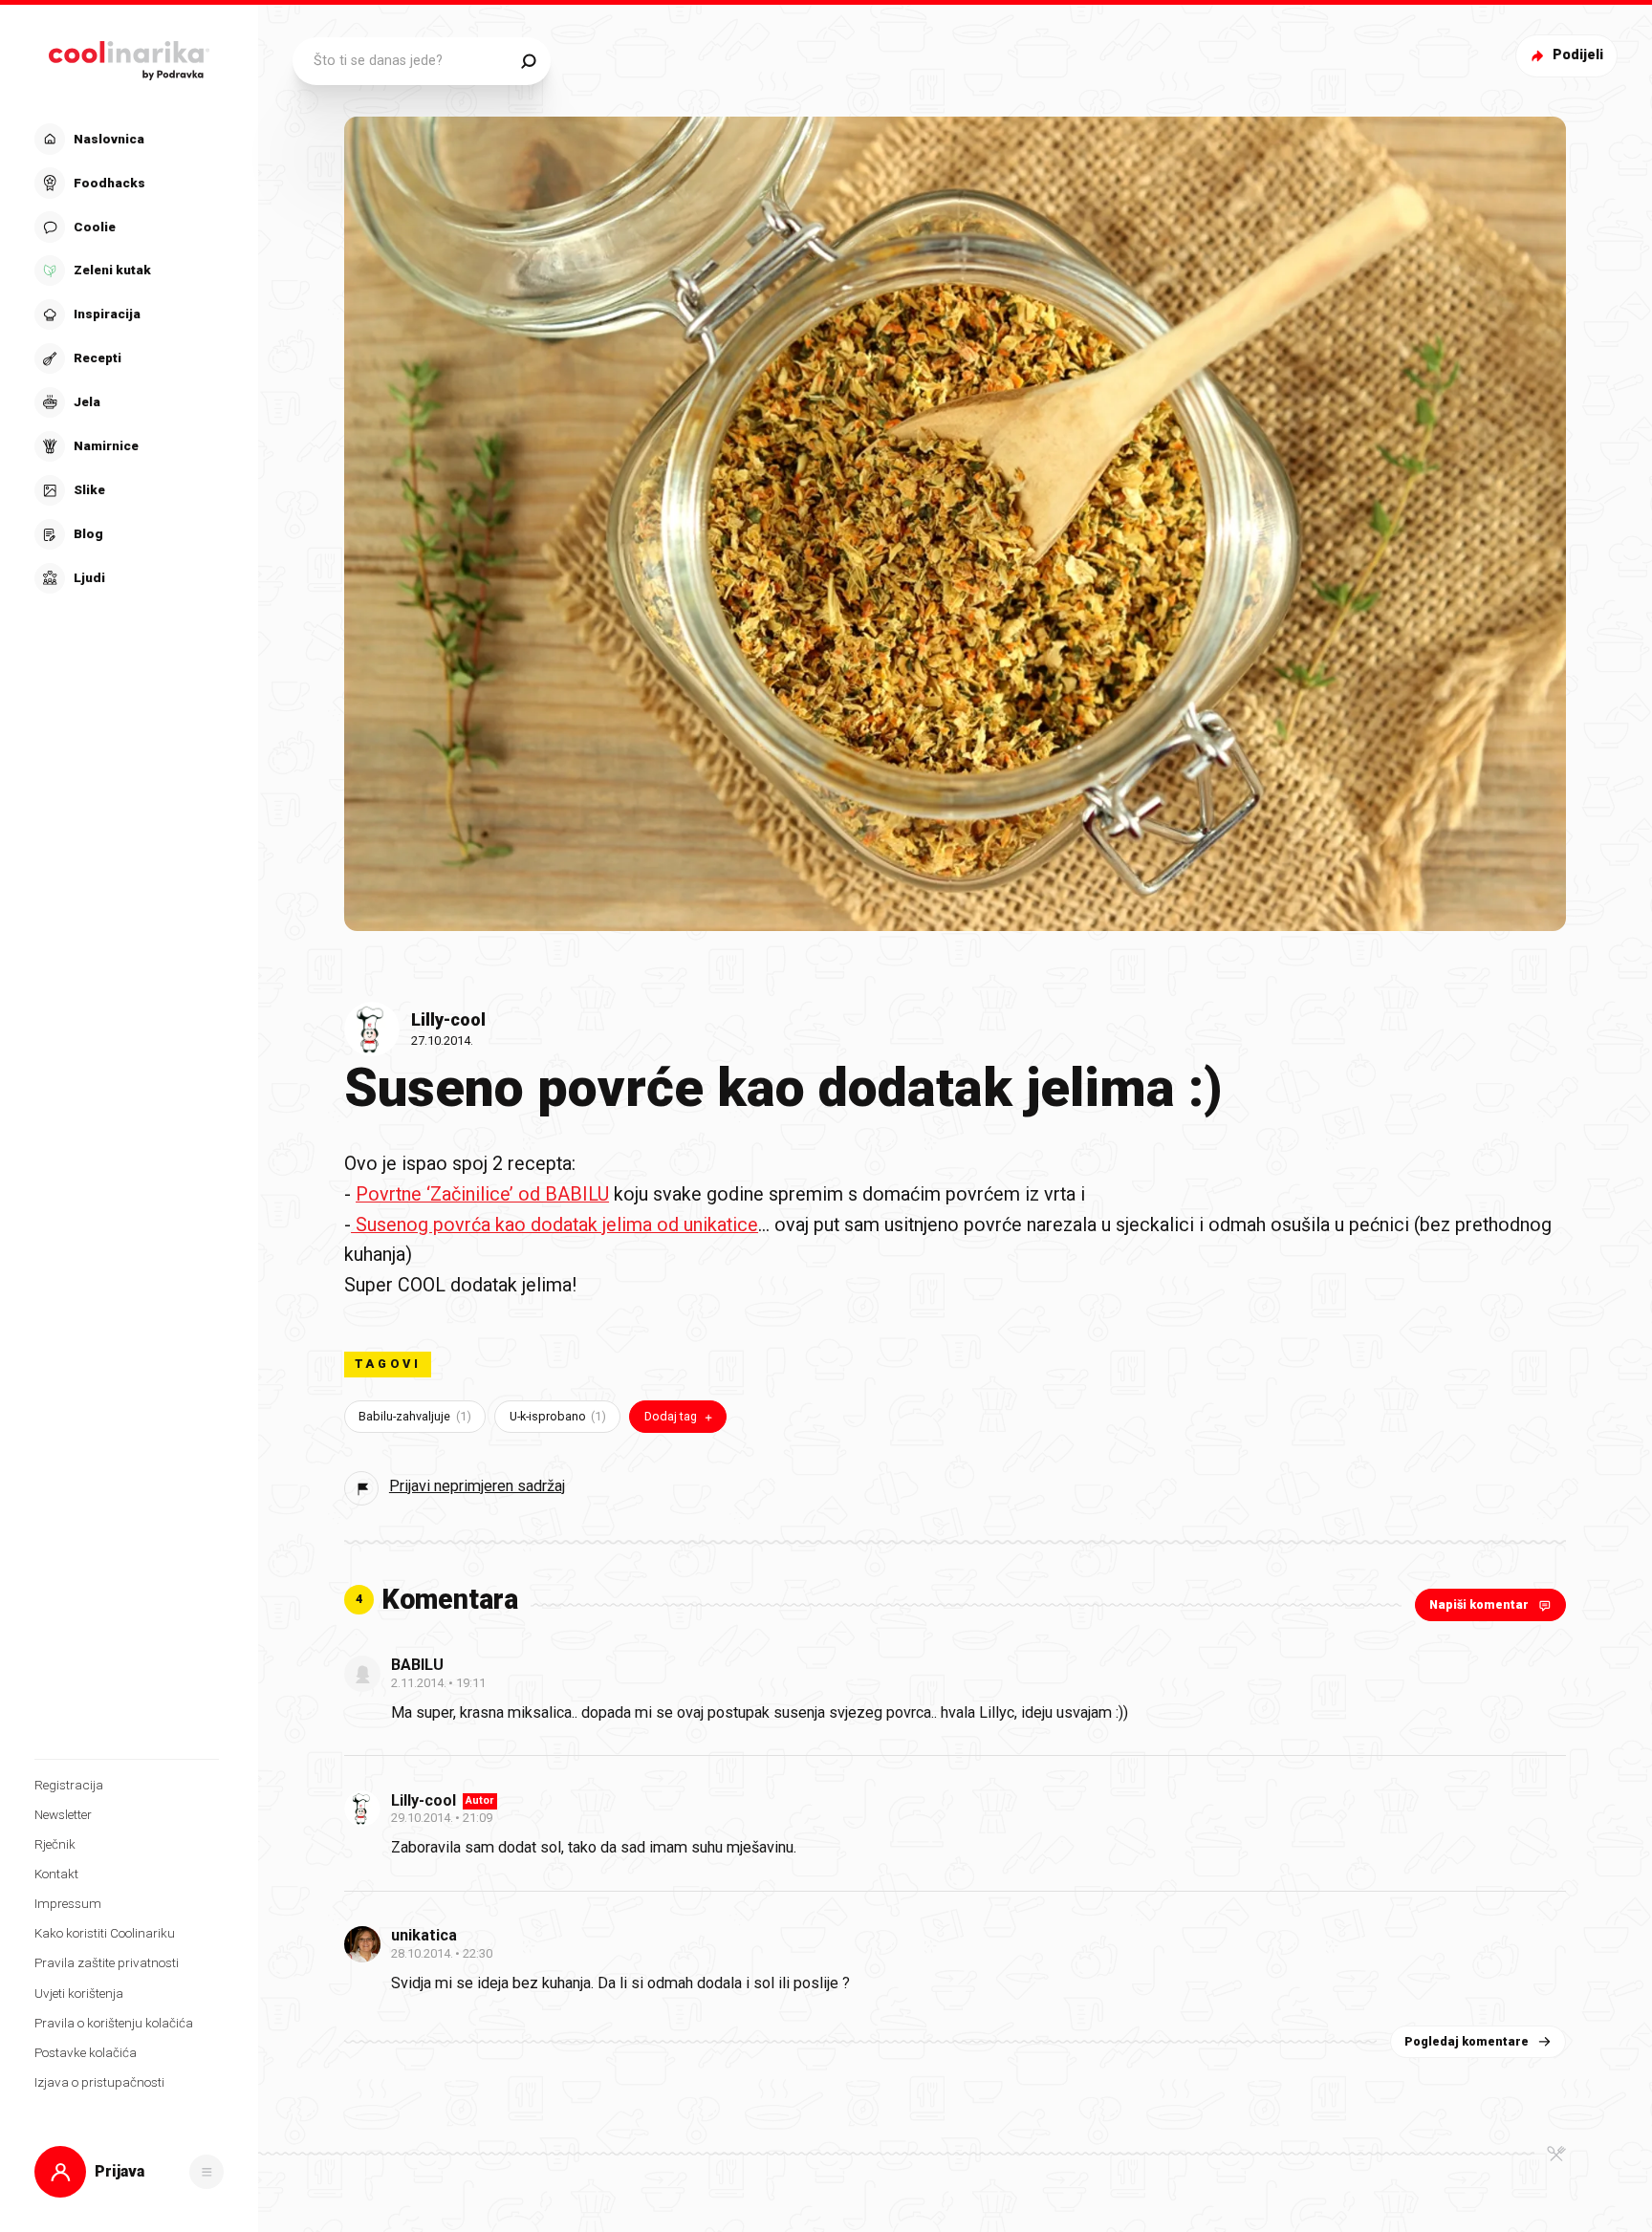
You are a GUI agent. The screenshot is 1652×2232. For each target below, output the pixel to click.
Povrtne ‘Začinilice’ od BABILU (482, 1194)
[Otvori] (206, 2172)
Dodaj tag (671, 1416)
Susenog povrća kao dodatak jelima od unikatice (554, 1225)
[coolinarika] (130, 56)
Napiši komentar (1479, 1604)
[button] (127, 358)
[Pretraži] (528, 61)
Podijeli (1578, 55)
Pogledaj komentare (1467, 2041)
